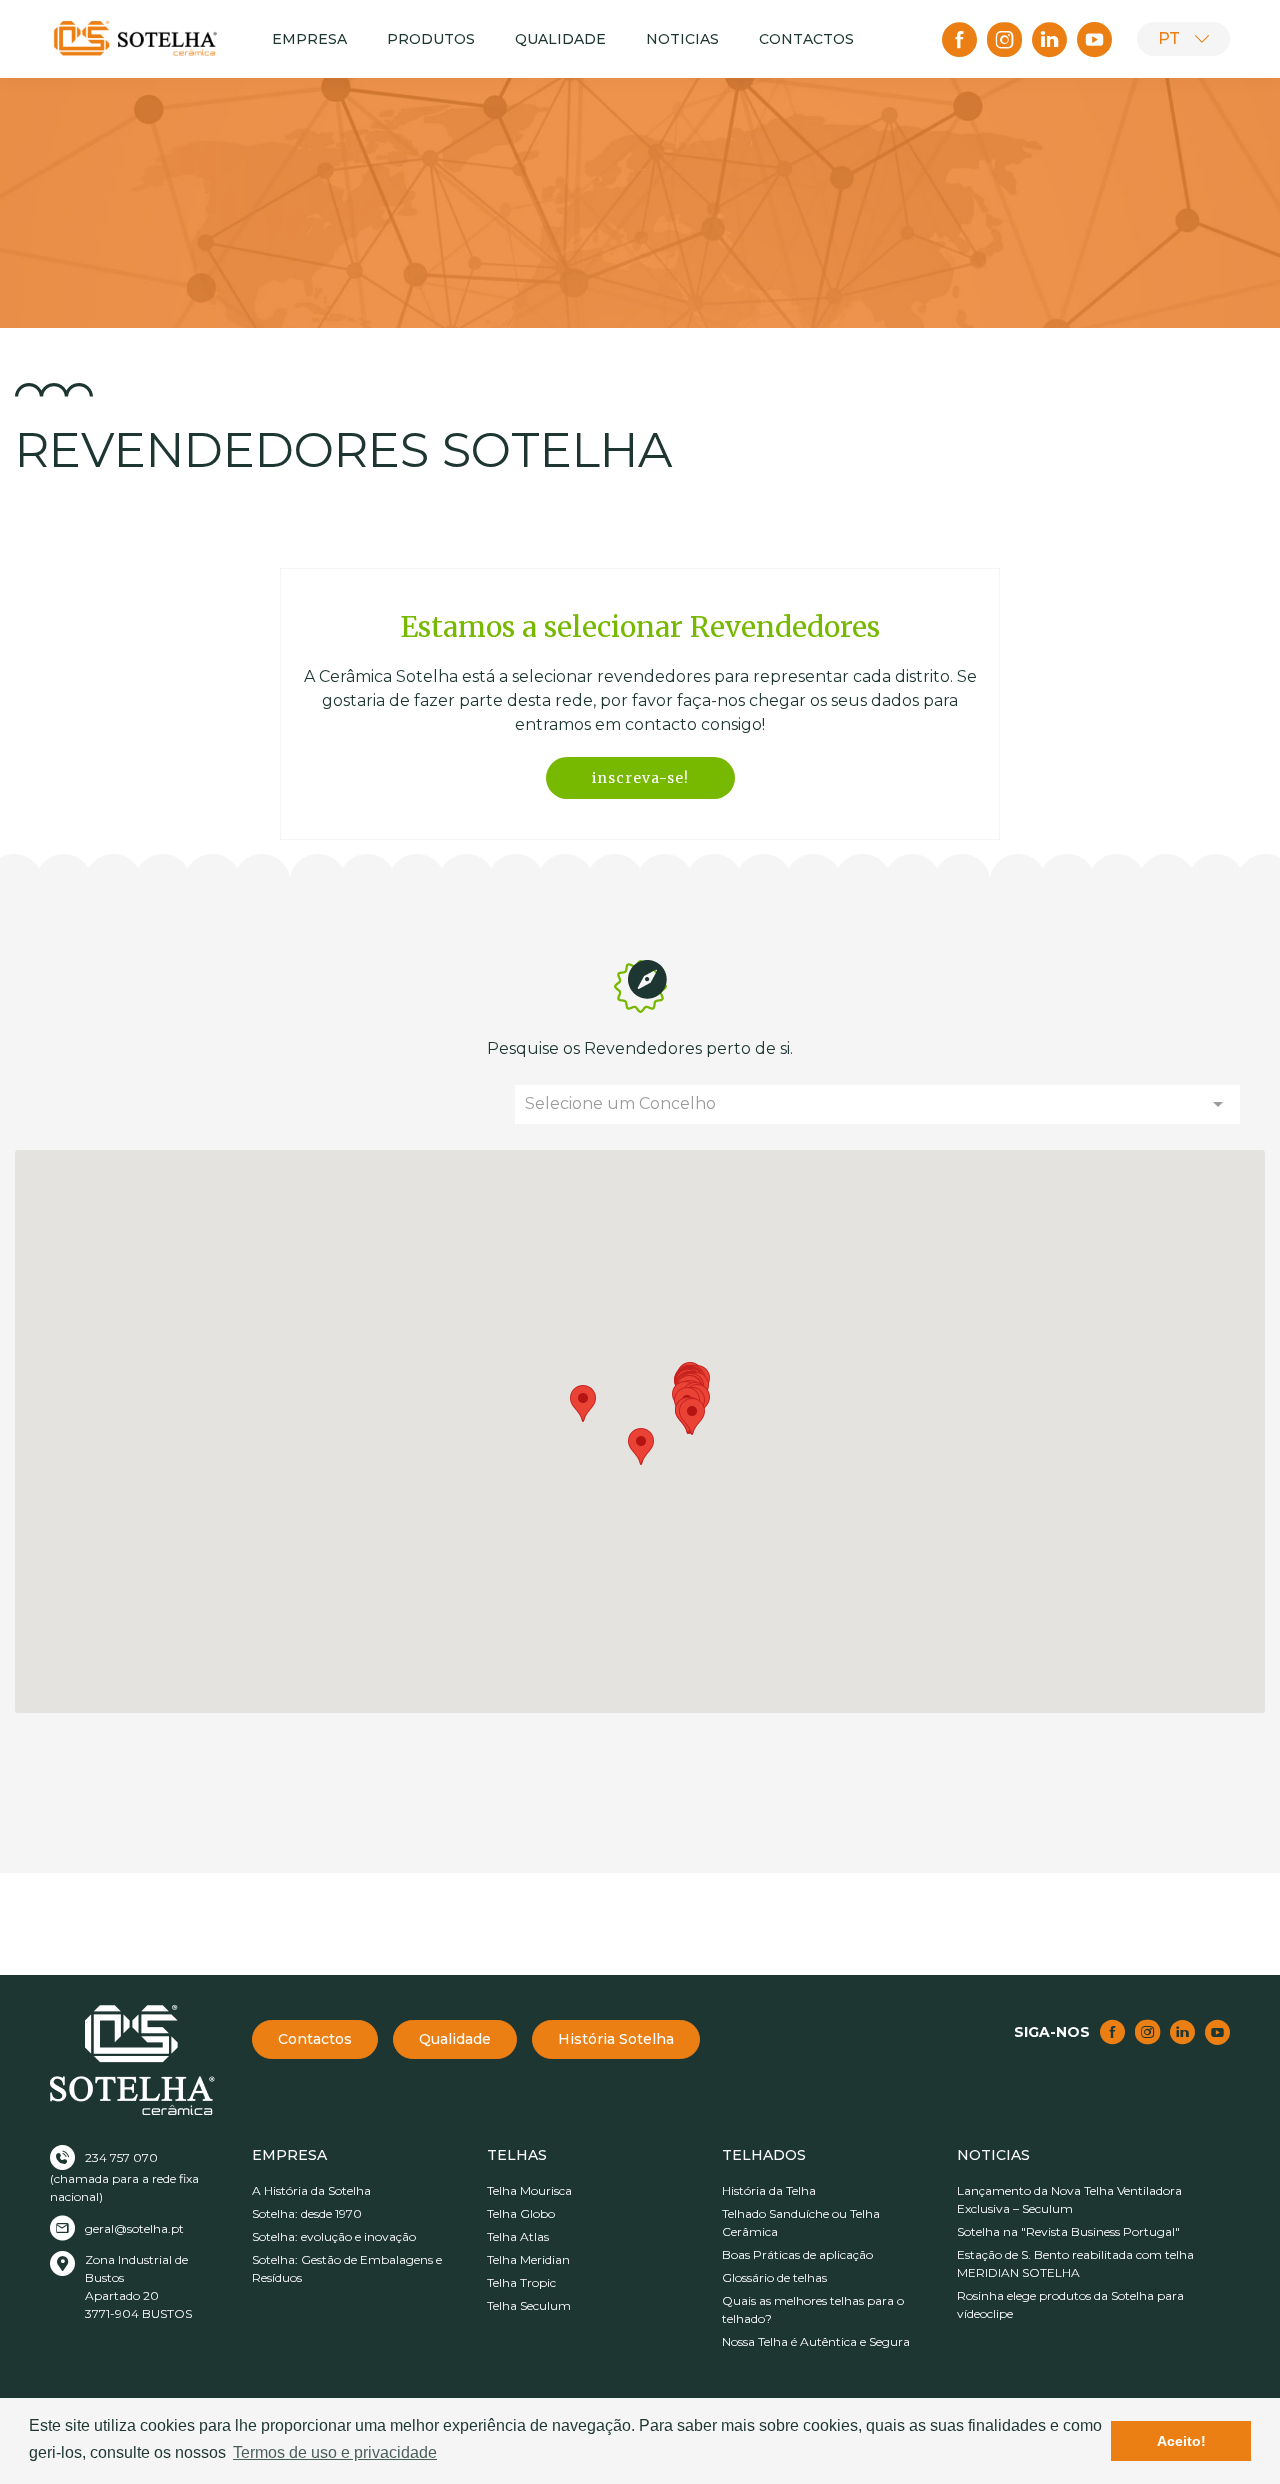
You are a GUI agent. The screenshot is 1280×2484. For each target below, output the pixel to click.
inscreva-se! (640, 778)
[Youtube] (1094, 39)
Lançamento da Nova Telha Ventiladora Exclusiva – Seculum (1069, 2199)
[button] (641, 1446)
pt (1169, 38)
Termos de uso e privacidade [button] (335, 2452)
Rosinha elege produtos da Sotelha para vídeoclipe (1070, 2304)
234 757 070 (121, 2157)
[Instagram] (1004, 39)
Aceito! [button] (1181, 2441)
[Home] (136, 39)
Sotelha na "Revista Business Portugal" (1068, 2231)
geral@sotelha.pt (134, 2228)
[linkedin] (1049, 39)
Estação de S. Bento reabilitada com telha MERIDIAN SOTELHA (1075, 2263)
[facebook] (959, 39)
